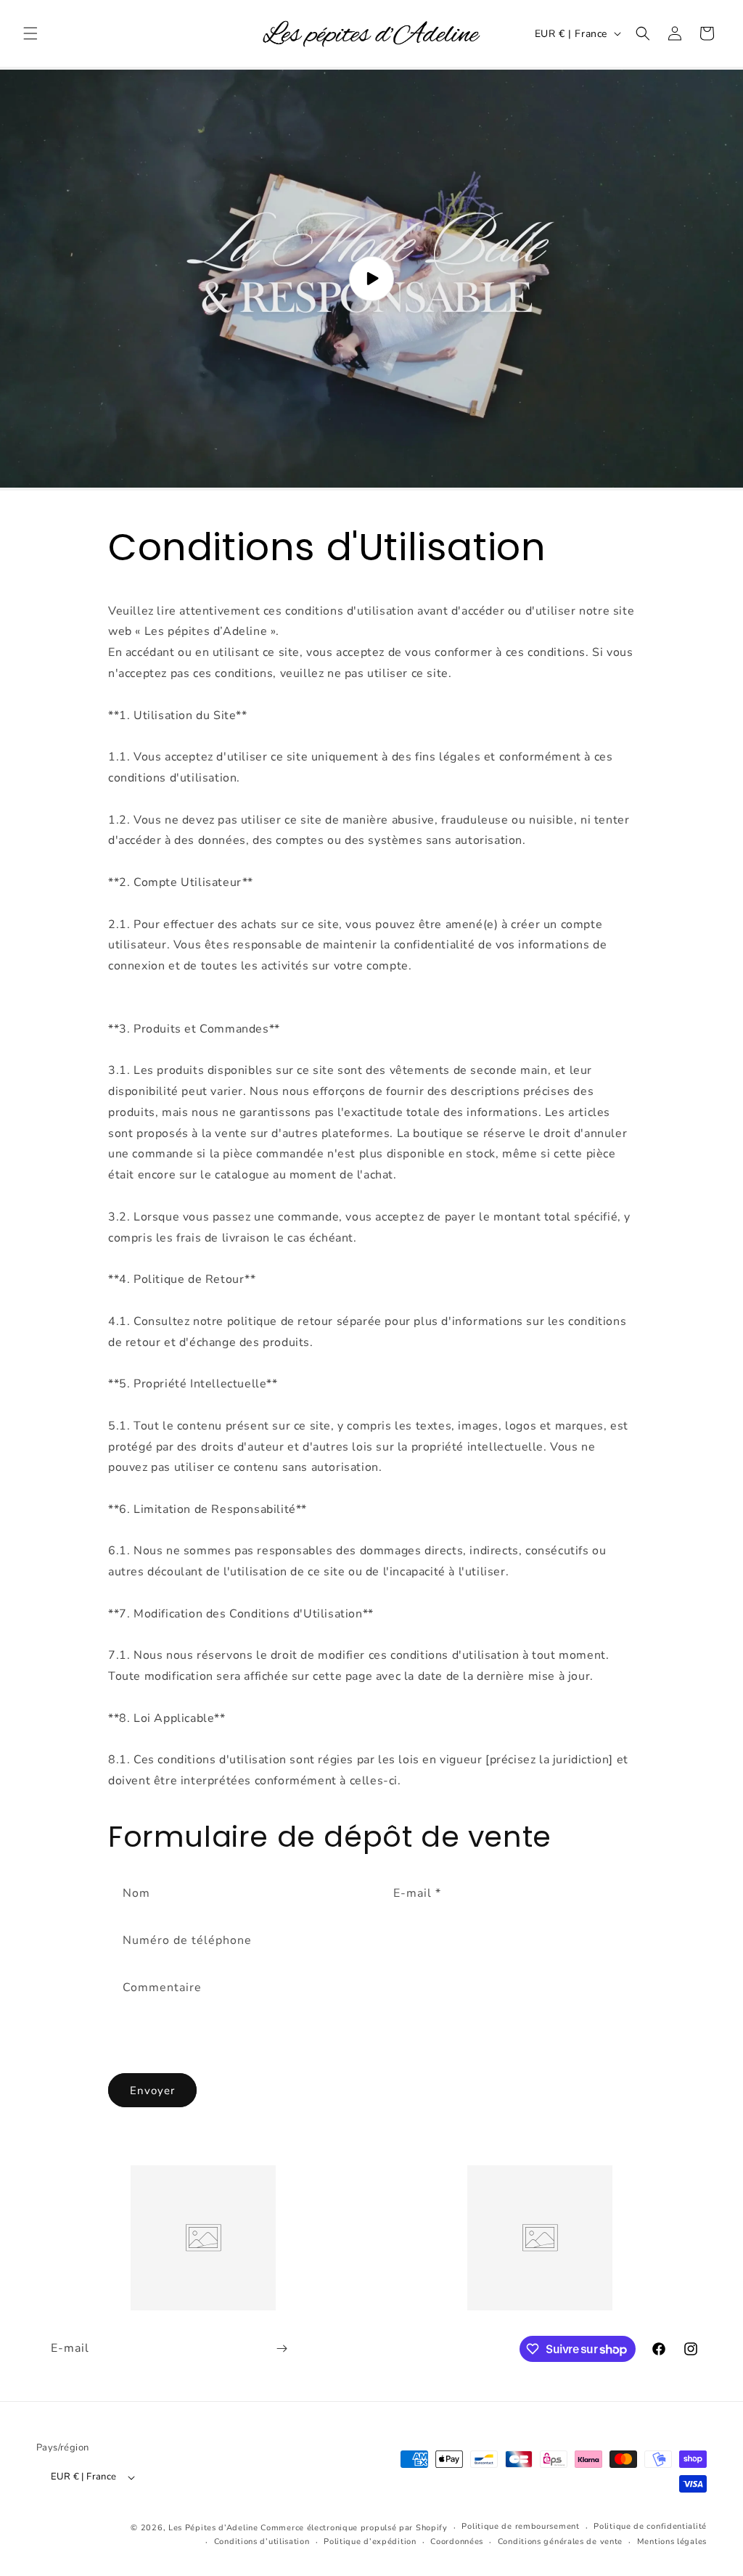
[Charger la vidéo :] (371, 279)
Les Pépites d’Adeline (214, 2528)
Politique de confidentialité (650, 2526)
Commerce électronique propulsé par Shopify (354, 2528)
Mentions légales (672, 2542)
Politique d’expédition (370, 2542)
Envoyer (152, 2091)
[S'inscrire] (282, 2349)
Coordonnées (457, 2542)
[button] (30, 33)
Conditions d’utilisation (262, 2542)
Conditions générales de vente (560, 2542)
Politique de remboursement (520, 2526)
